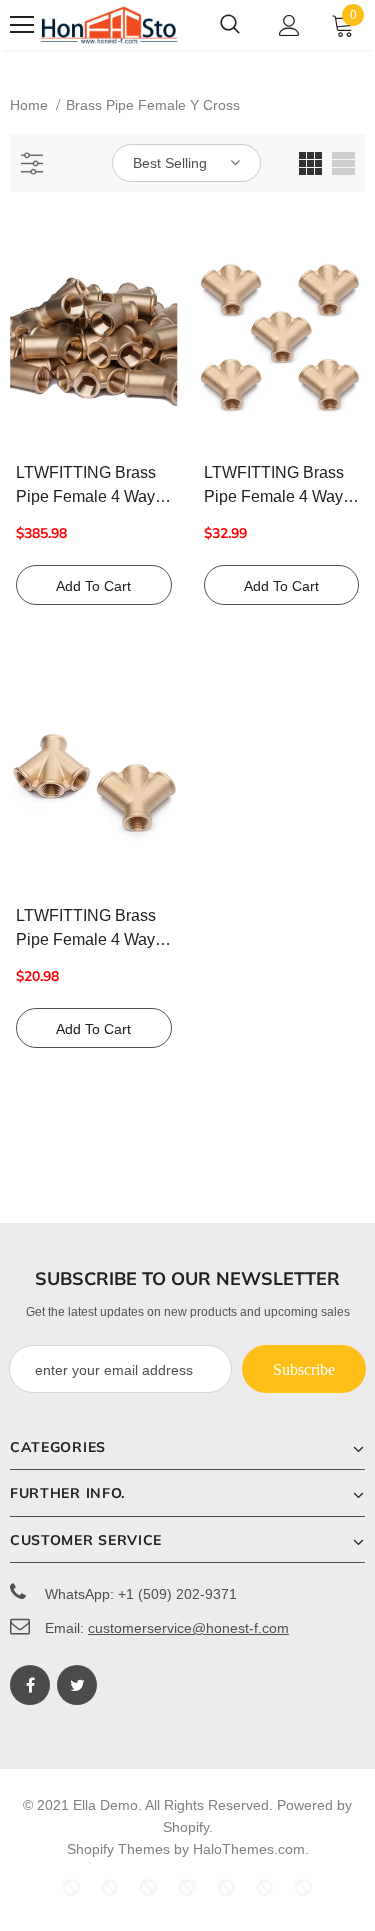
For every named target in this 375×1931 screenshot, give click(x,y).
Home (29, 105)
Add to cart (93, 586)
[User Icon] (289, 25)
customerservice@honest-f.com (188, 1628)
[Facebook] (30, 1685)
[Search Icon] (230, 25)
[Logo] (109, 25)
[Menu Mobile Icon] (22, 25)
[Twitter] (77, 1685)
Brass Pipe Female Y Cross (153, 105)
